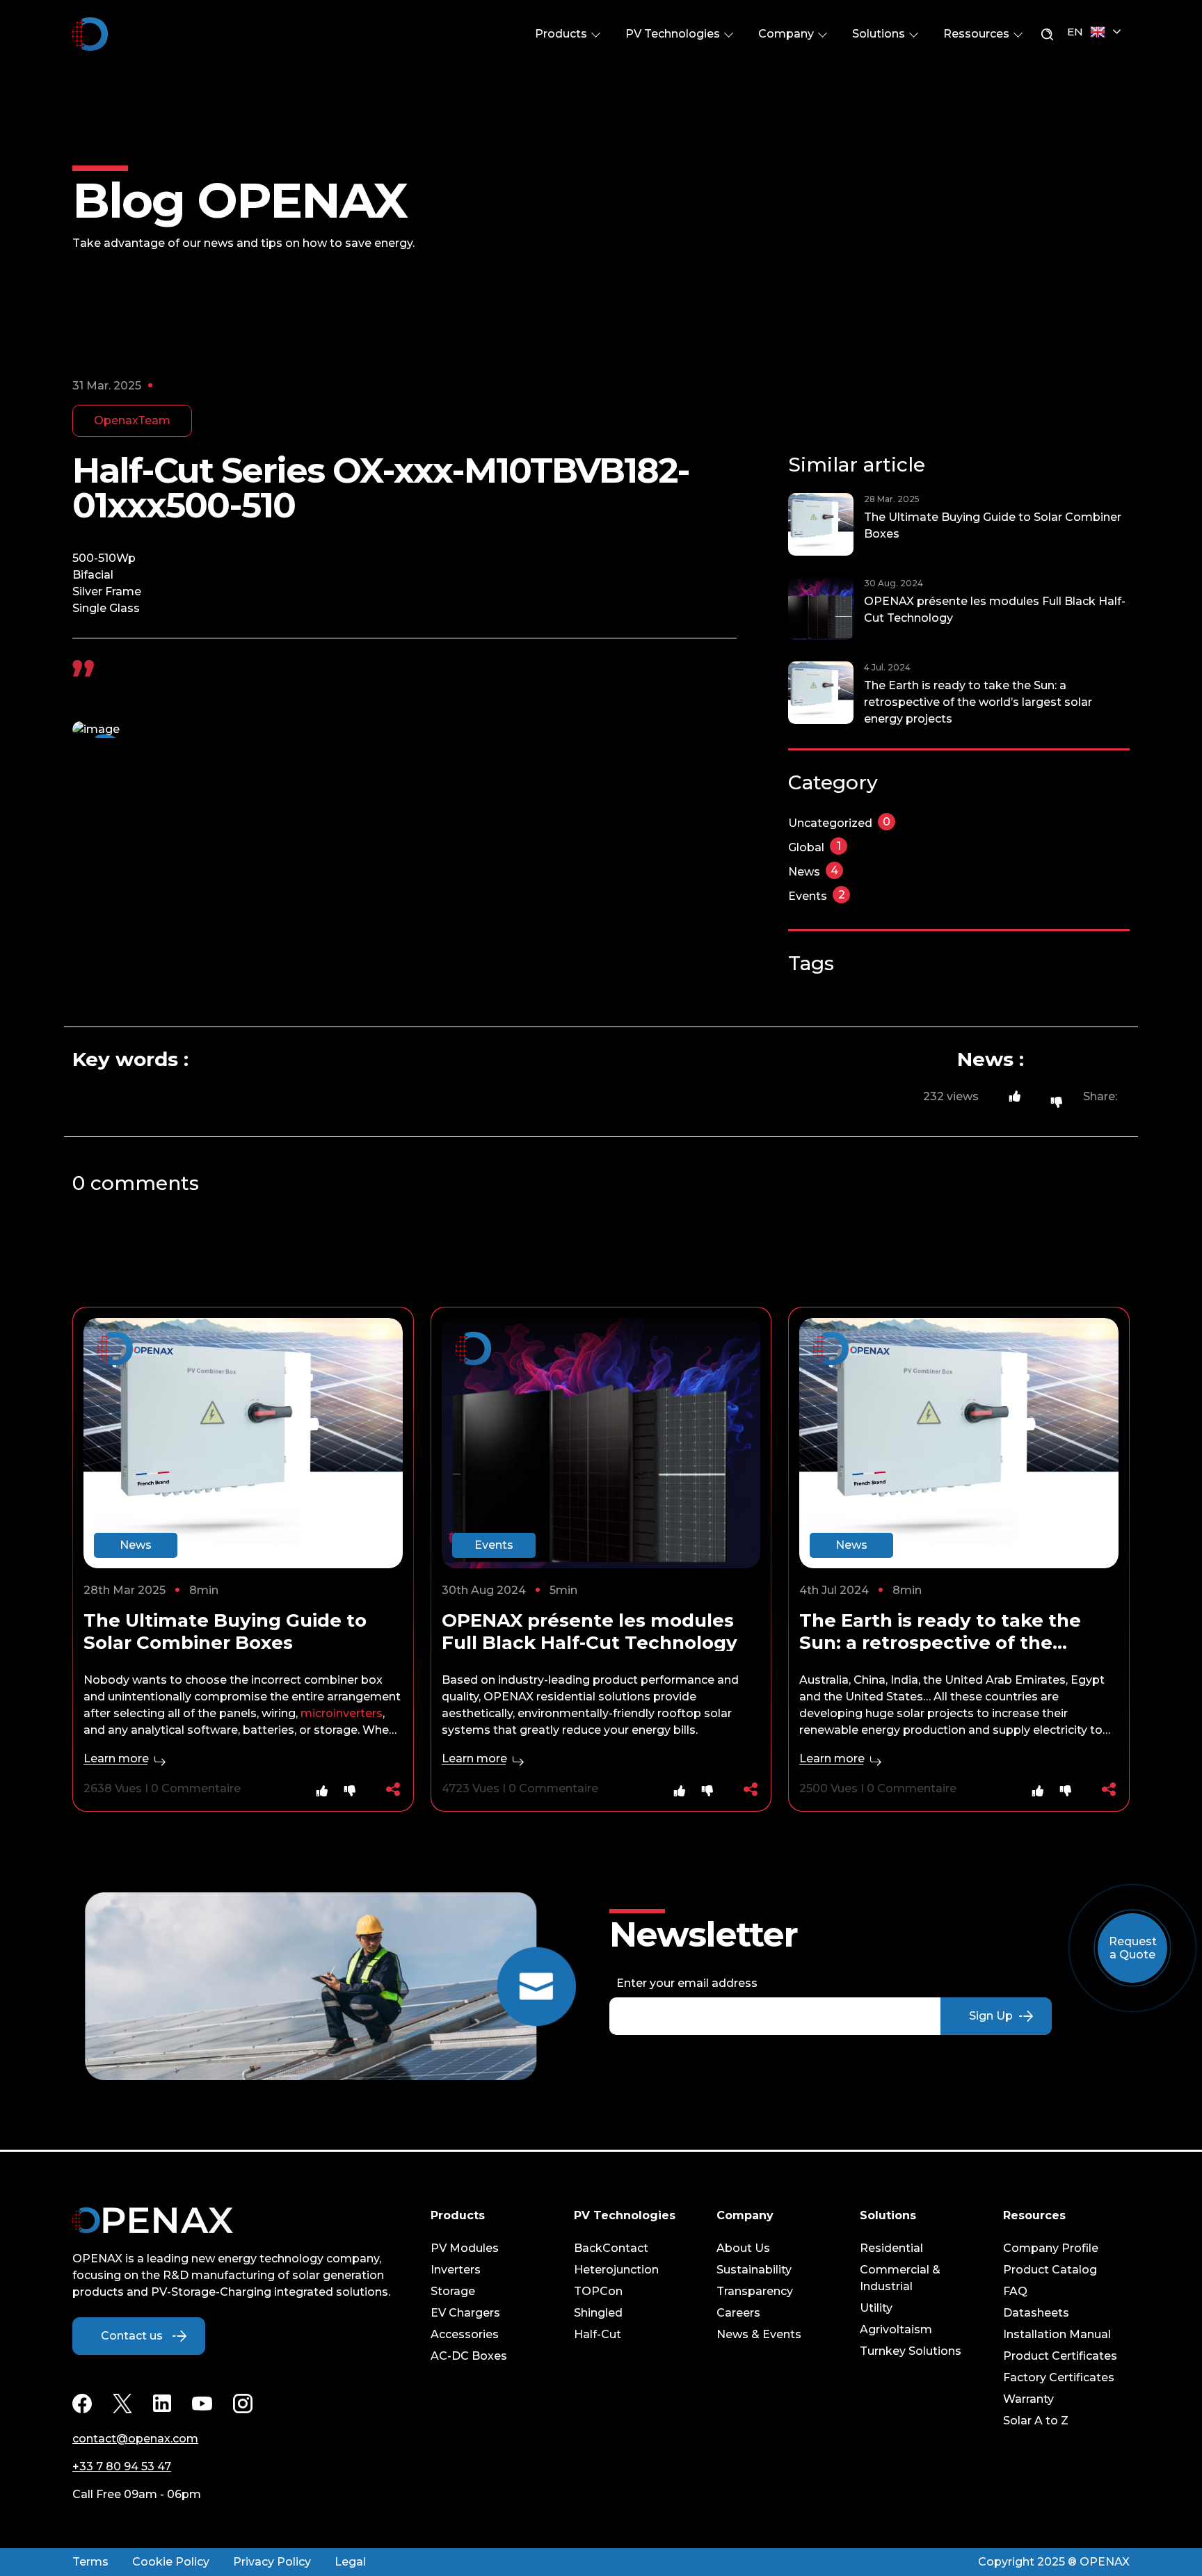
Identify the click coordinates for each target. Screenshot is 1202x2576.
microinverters (342, 1713)
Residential (891, 2248)
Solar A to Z (1036, 2421)
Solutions (880, 34)
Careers (738, 2313)
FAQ (1015, 2291)
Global (815, 847)
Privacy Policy (272, 2562)
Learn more (118, 1758)
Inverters (456, 2270)
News (813, 872)
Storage (453, 2291)
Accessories (465, 2334)
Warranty (1028, 2399)
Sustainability (754, 2270)
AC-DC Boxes (469, 2356)
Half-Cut (598, 2334)
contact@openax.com (135, 2439)
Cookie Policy (171, 2562)
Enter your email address (687, 1983)
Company (787, 34)
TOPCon (598, 2291)
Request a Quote (1133, 1948)
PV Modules (465, 2248)
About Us (743, 2248)
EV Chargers (465, 2313)
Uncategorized (839, 823)
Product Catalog (1050, 2270)
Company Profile (1051, 2248)
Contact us (132, 2336)
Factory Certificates (1059, 2377)
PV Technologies (674, 34)
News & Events (759, 2334)
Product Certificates (1060, 2356)
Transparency (755, 2291)
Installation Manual (1057, 2334)
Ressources (978, 34)
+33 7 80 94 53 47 (122, 2466)
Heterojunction (616, 2270)
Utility (876, 2308)
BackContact (611, 2248)
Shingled (598, 2313)
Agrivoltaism (896, 2329)
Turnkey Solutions (911, 2351)
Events (817, 896)
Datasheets (1036, 2313)
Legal (350, 2562)
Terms (90, 2562)
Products (562, 34)
